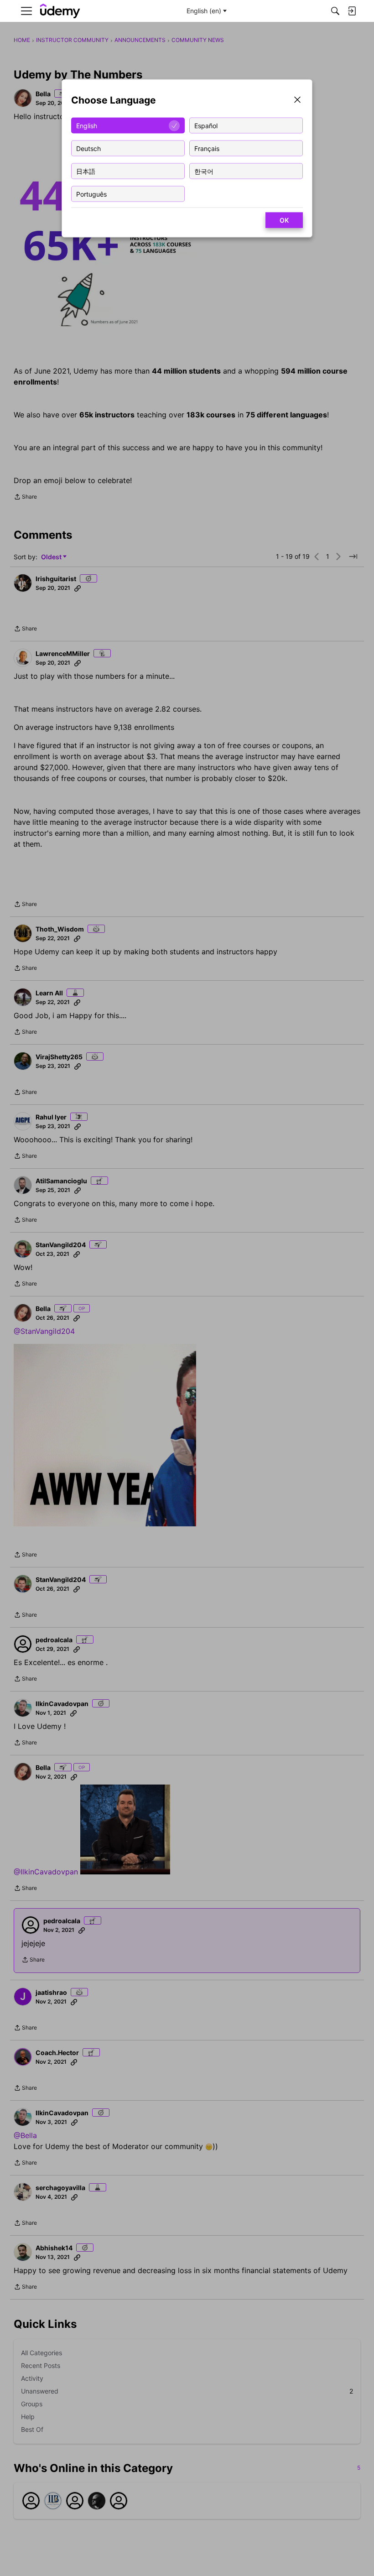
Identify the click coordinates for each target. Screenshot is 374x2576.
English (87, 125)
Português (91, 194)
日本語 (86, 171)
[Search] (335, 11)
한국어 (204, 171)
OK (284, 220)
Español (206, 125)
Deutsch (88, 148)
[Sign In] (352, 11)
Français (207, 148)
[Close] (297, 101)
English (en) (204, 11)
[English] (60, 11)
